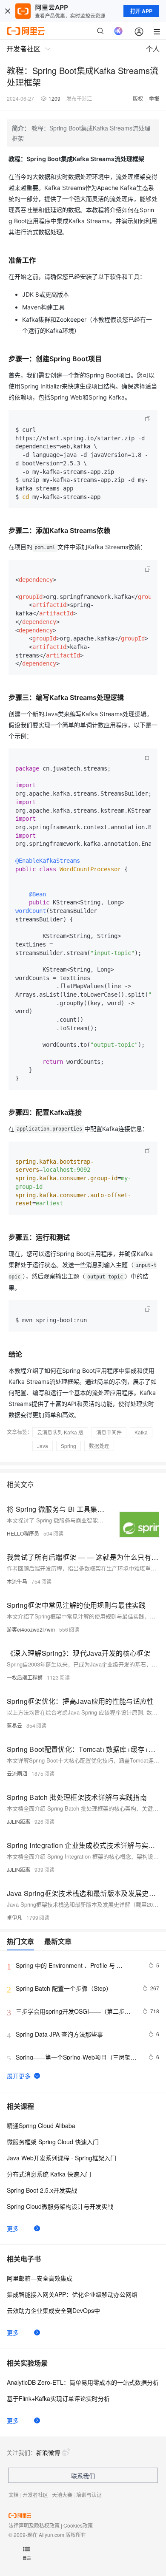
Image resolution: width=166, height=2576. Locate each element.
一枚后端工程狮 (25, 1677)
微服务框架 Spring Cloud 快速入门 (53, 2142)
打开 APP (141, 11)
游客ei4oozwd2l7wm (31, 1629)
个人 (153, 49)
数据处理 (99, 1446)
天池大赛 (62, 2495)
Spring (69, 1446)
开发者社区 (35, 2495)
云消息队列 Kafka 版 (60, 1432)
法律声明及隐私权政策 (34, 2525)
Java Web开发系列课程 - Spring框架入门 (62, 2158)
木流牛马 (17, 1581)
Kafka (141, 1432)
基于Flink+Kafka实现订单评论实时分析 (58, 2398)
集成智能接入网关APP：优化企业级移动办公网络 (72, 2294)
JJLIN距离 (19, 1821)
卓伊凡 (14, 1917)
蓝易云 (14, 1725)
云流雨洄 (17, 1773)
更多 (13, 2228)
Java (43, 1446)
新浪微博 (48, 2452)
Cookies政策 (78, 2525)
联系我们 (83, 2476)
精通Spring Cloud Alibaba (41, 2125)
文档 (14, 2495)
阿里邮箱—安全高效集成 (40, 2278)
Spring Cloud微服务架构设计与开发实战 (60, 2206)
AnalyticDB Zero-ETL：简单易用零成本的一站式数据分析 (83, 2382)
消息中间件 (109, 1432)
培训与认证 (89, 2495)
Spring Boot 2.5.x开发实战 (42, 2190)
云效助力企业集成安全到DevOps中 (53, 2310)
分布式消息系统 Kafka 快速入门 (49, 2174)
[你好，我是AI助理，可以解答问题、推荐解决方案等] (118, 31)
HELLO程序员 (23, 1533)
